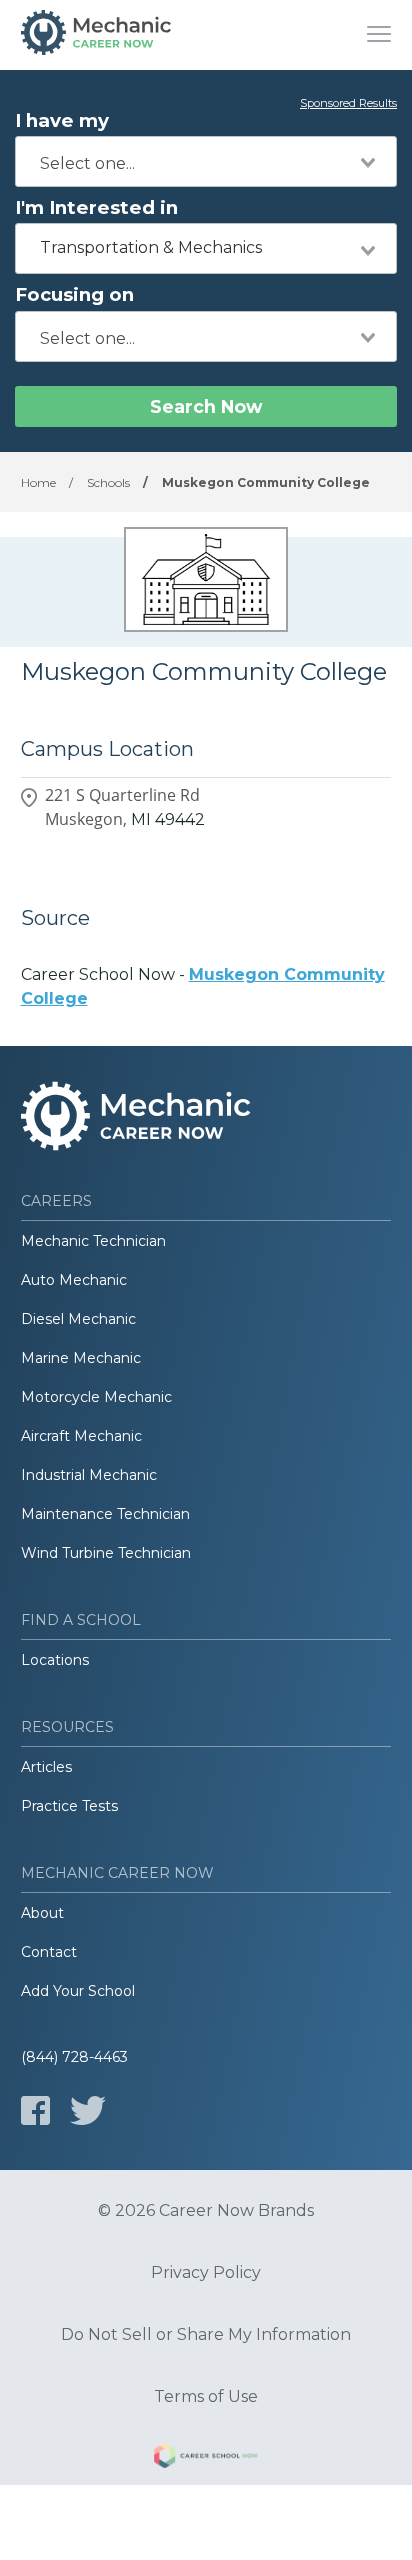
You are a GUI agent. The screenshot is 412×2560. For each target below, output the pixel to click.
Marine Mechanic (81, 1358)
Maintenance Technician (105, 1514)
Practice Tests (69, 1806)
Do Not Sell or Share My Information (206, 2335)
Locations (55, 1660)
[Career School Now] (206, 2459)
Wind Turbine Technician (106, 1553)
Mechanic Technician (93, 1241)
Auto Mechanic (74, 1280)
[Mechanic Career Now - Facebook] (35, 2110)
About (42, 1913)
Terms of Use (206, 2397)
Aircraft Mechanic (81, 1436)
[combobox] (206, 161)
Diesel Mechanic (78, 1319)
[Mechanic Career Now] (96, 35)
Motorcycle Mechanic (96, 1397)
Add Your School (78, 1991)
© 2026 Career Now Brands (206, 2211)
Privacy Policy (206, 2273)
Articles (46, 1767)
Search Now (206, 406)
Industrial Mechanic (89, 1475)
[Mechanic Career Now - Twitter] (88, 2110)
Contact (49, 1952)
